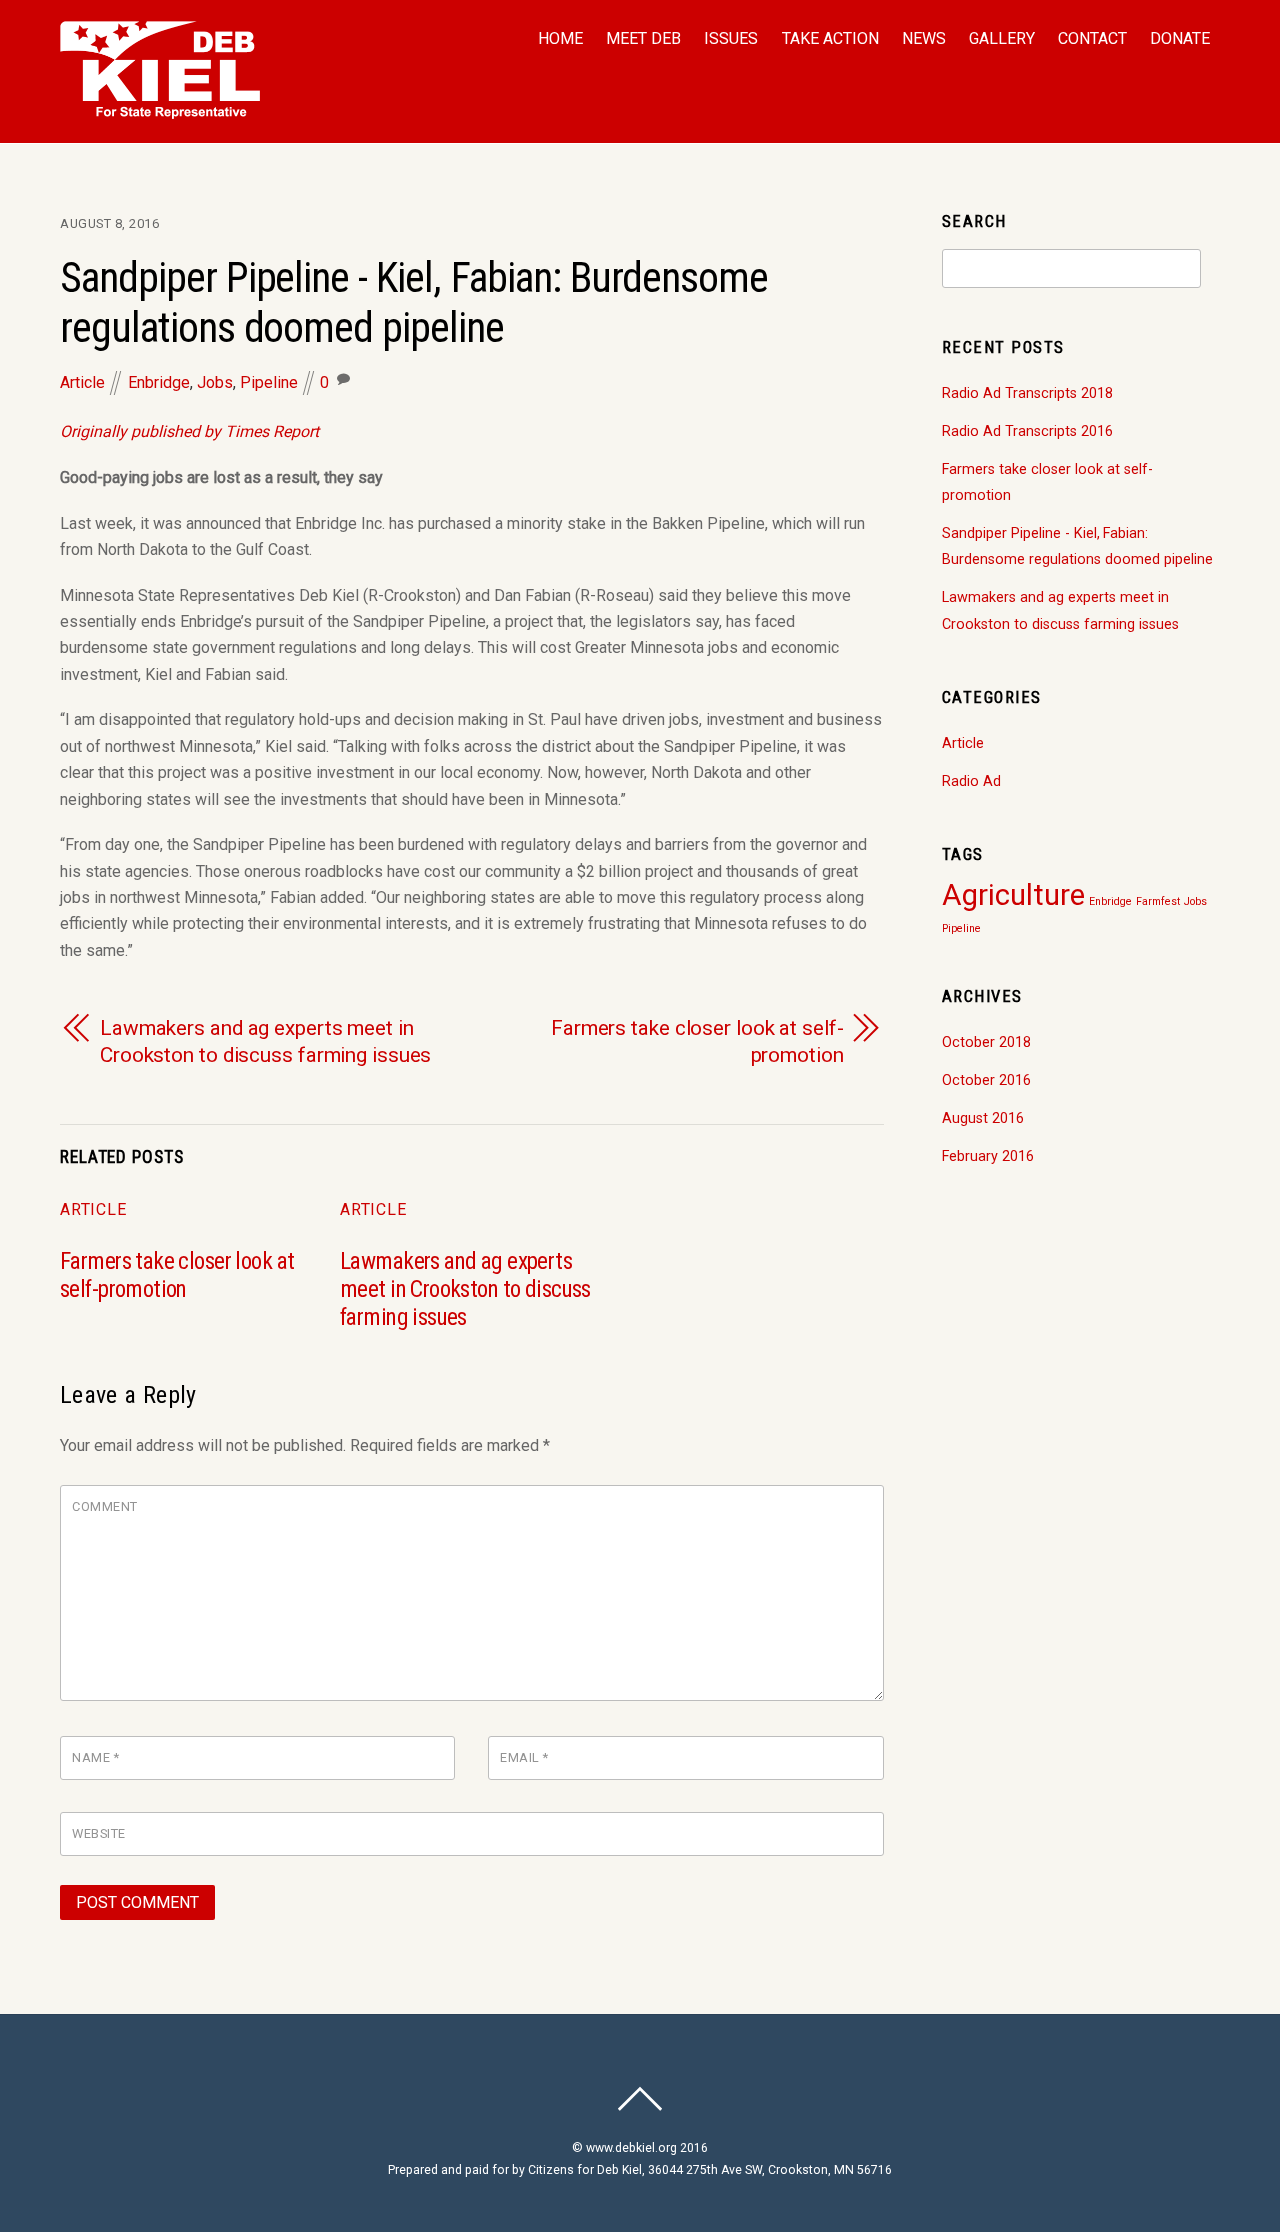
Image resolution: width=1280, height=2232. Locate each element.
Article (82, 382)
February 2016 (988, 1156)
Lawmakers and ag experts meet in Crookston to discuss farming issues (265, 1041)
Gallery (1002, 38)
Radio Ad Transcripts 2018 (1027, 393)
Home (560, 38)
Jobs (215, 382)
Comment (105, 1506)
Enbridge (159, 382)
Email (524, 1757)
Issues (731, 38)
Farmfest (1158, 901)
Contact (1092, 38)
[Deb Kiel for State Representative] (160, 108)
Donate (1180, 38)
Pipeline (269, 382)
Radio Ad (971, 781)
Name (95, 1757)
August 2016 (983, 1118)
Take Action (830, 38)
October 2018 (986, 1042)
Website (99, 1833)
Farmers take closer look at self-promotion (697, 1041)
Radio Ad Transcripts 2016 (1027, 431)
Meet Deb (643, 38)
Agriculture (1013, 895)
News (924, 38)
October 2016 (986, 1080)
